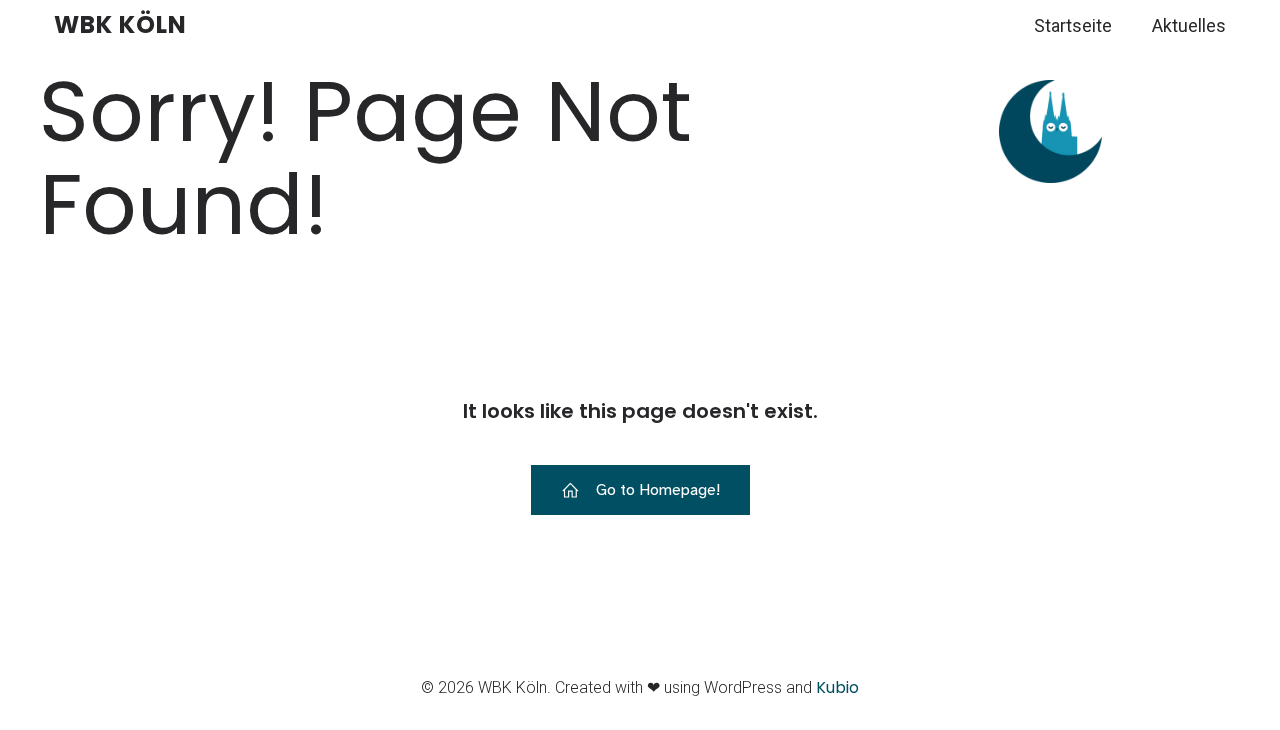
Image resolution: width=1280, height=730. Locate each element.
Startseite (1073, 25)
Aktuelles (1189, 25)
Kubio (837, 687)
